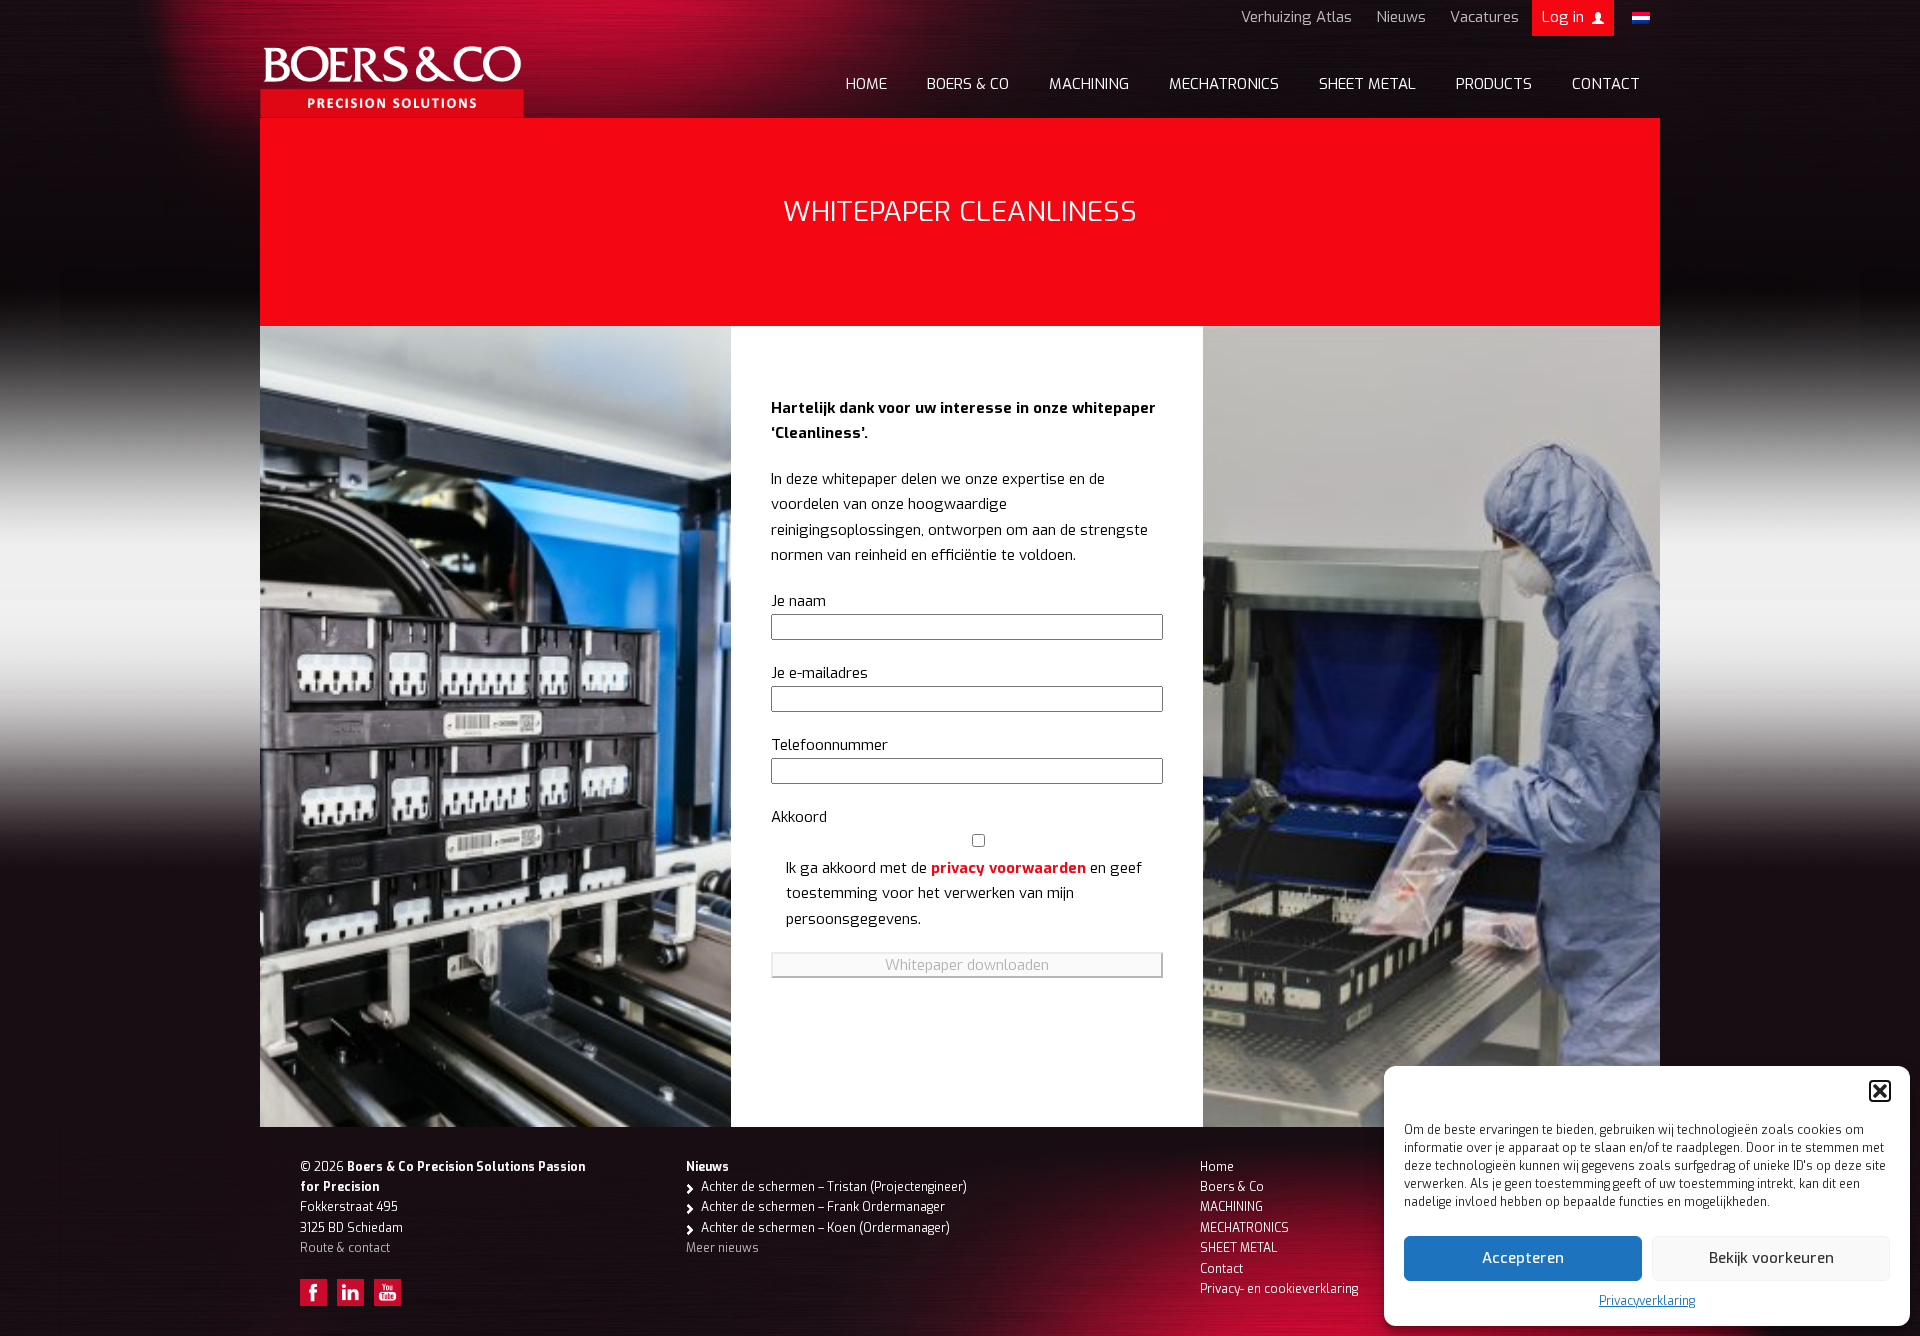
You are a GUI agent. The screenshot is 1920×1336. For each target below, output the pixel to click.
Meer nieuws (722, 1248)
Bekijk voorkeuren (1771, 1258)
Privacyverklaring (1647, 1301)
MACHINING (1089, 84)
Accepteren (1523, 1258)
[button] (1880, 1091)
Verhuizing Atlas (1296, 17)
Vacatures (1484, 17)
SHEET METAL (1367, 84)
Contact (1606, 84)
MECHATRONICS (1224, 84)
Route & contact (345, 1248)
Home (866, 84)
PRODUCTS (1494, 84)
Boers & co (968, 84)
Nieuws (1401, 17)
